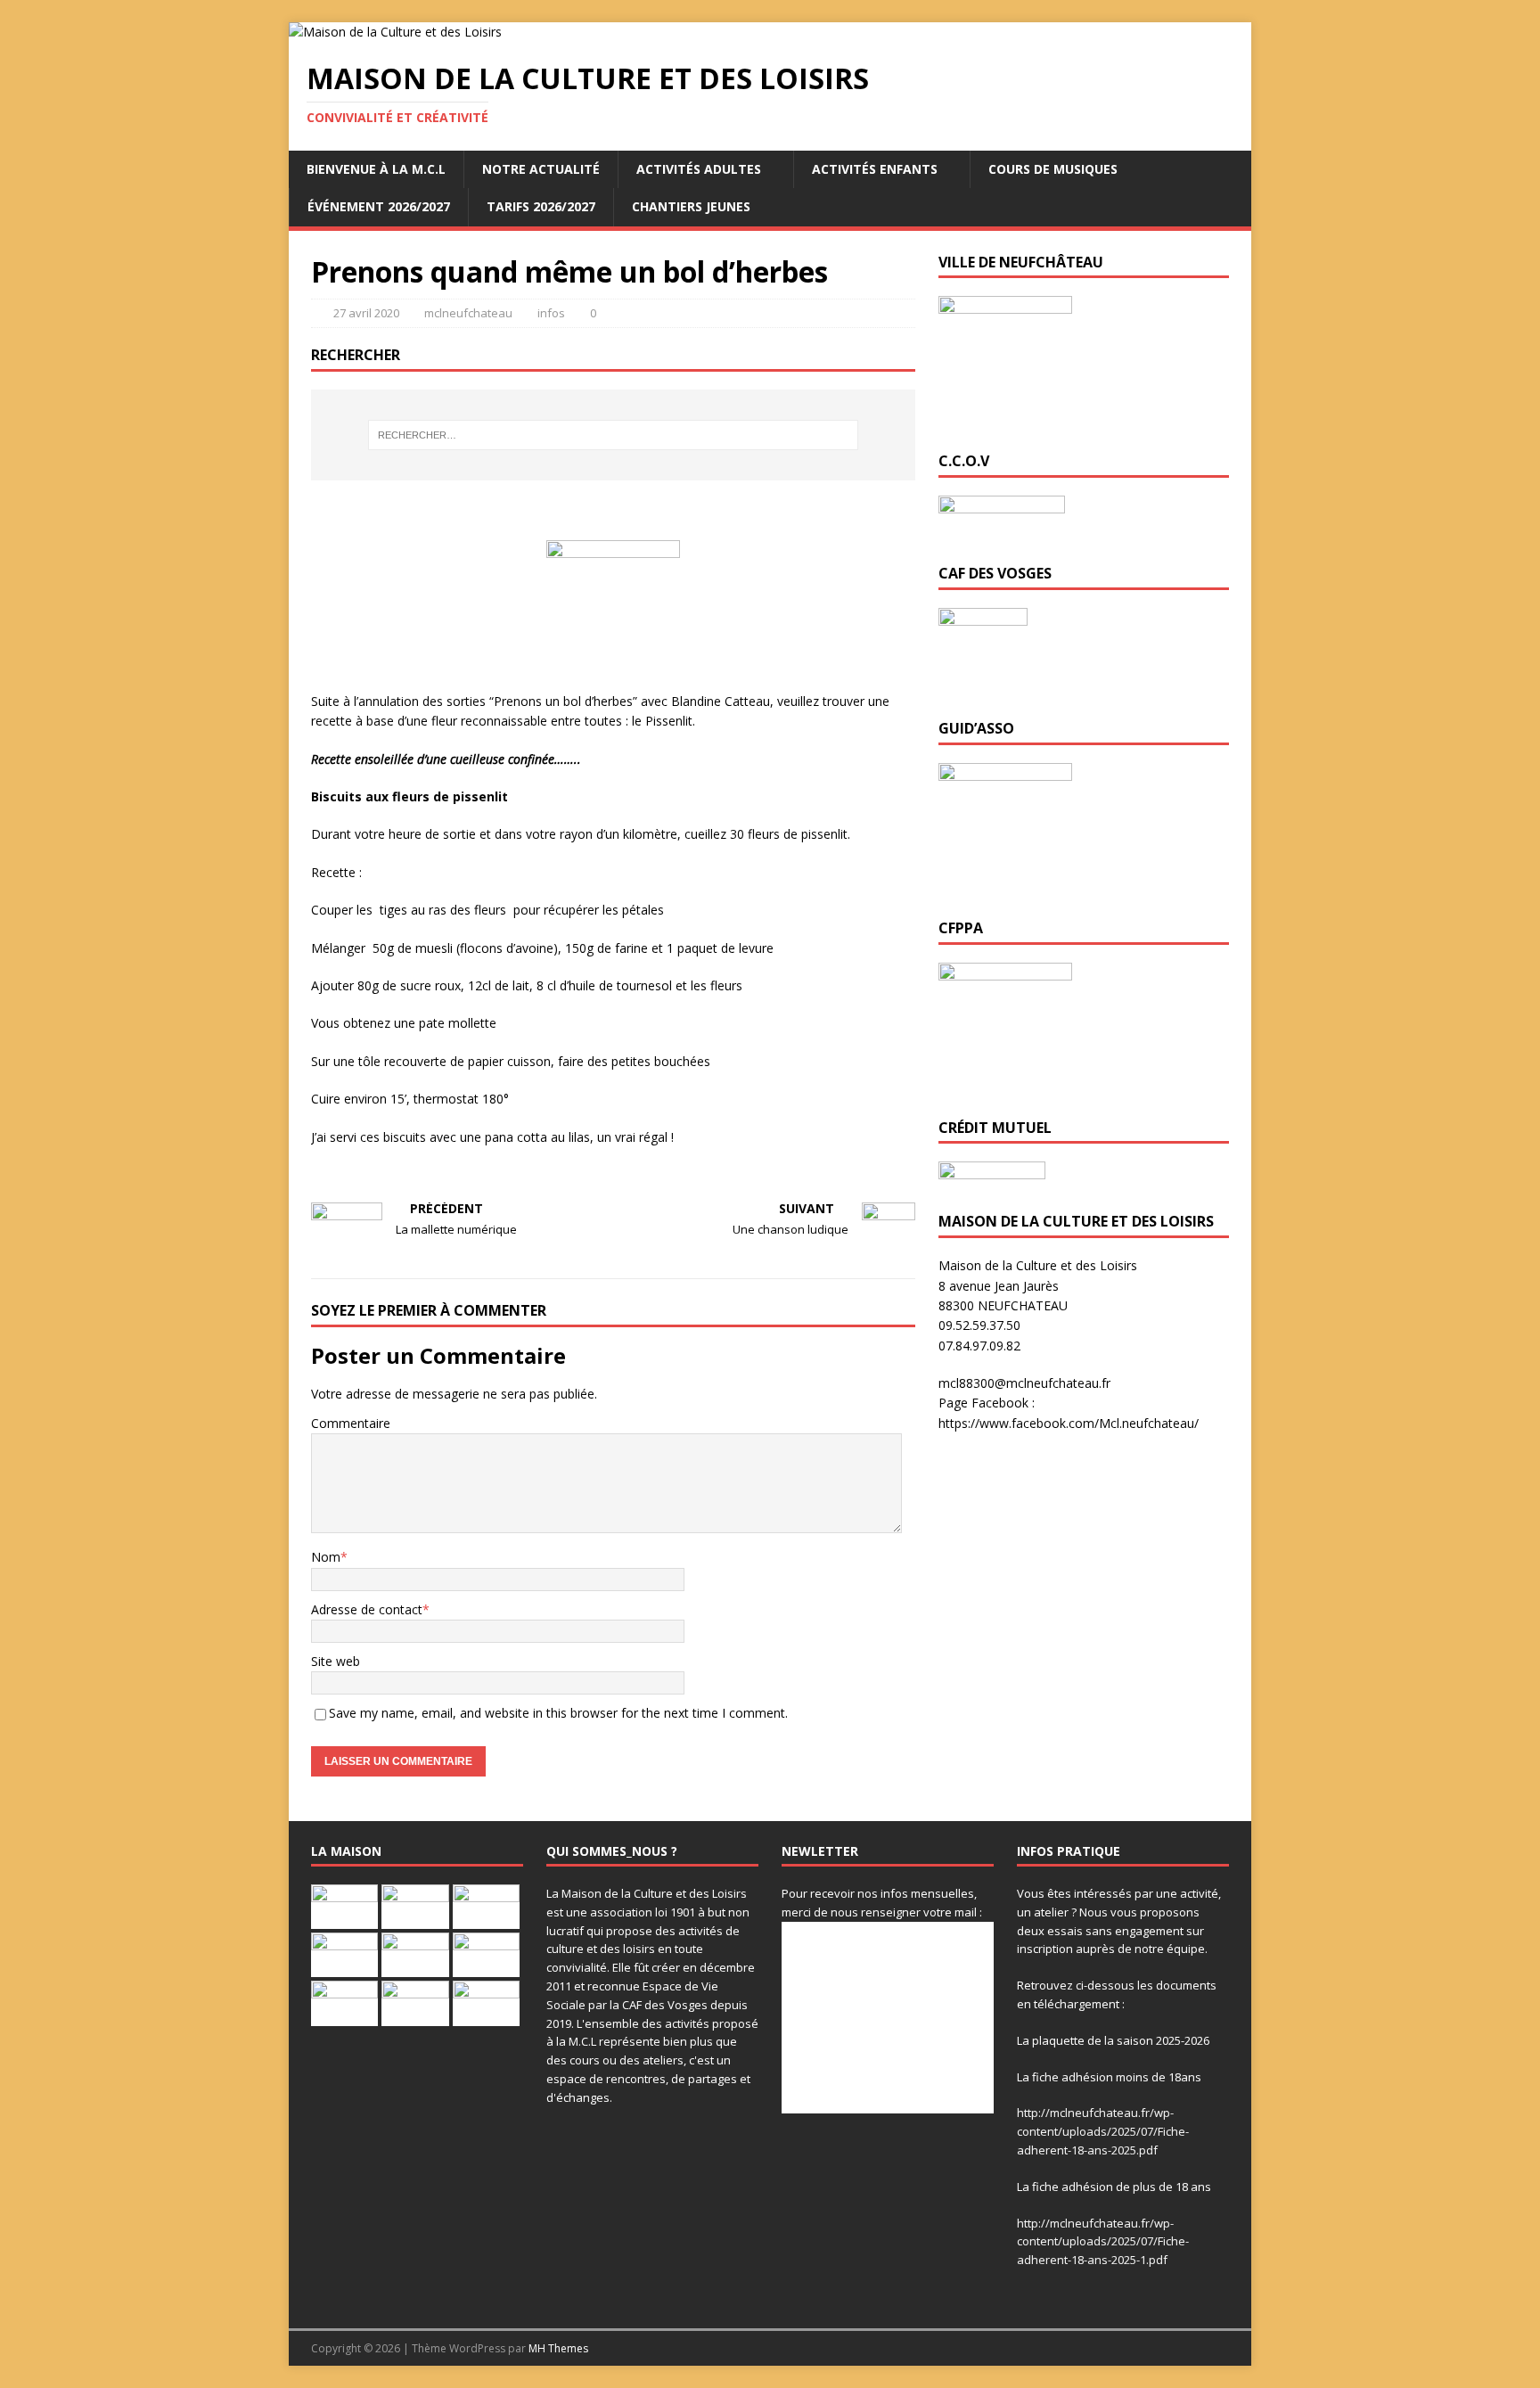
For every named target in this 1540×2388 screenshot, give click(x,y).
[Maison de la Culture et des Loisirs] (395, 32)
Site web (336, 1661)
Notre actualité (541, 169)
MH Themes (558, 2348)
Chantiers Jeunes (691, 206)
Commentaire (351, 1423)
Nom (326, 1557)
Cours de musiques (1053, 169)
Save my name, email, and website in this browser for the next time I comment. (558, 1713)
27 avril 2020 (366, 313)
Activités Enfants (875, 169)
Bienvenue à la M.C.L (376, 169)
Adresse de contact (367, 1609)
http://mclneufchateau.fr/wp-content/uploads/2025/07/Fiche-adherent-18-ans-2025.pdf (1103, 2131)
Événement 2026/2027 (379, 206)
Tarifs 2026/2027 (541, 206)
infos (551, 313)
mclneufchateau (468, 313)
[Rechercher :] (613, 435)
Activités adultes (699, 169)
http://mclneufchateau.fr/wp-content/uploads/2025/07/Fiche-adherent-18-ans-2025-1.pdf (1103, 2242)
